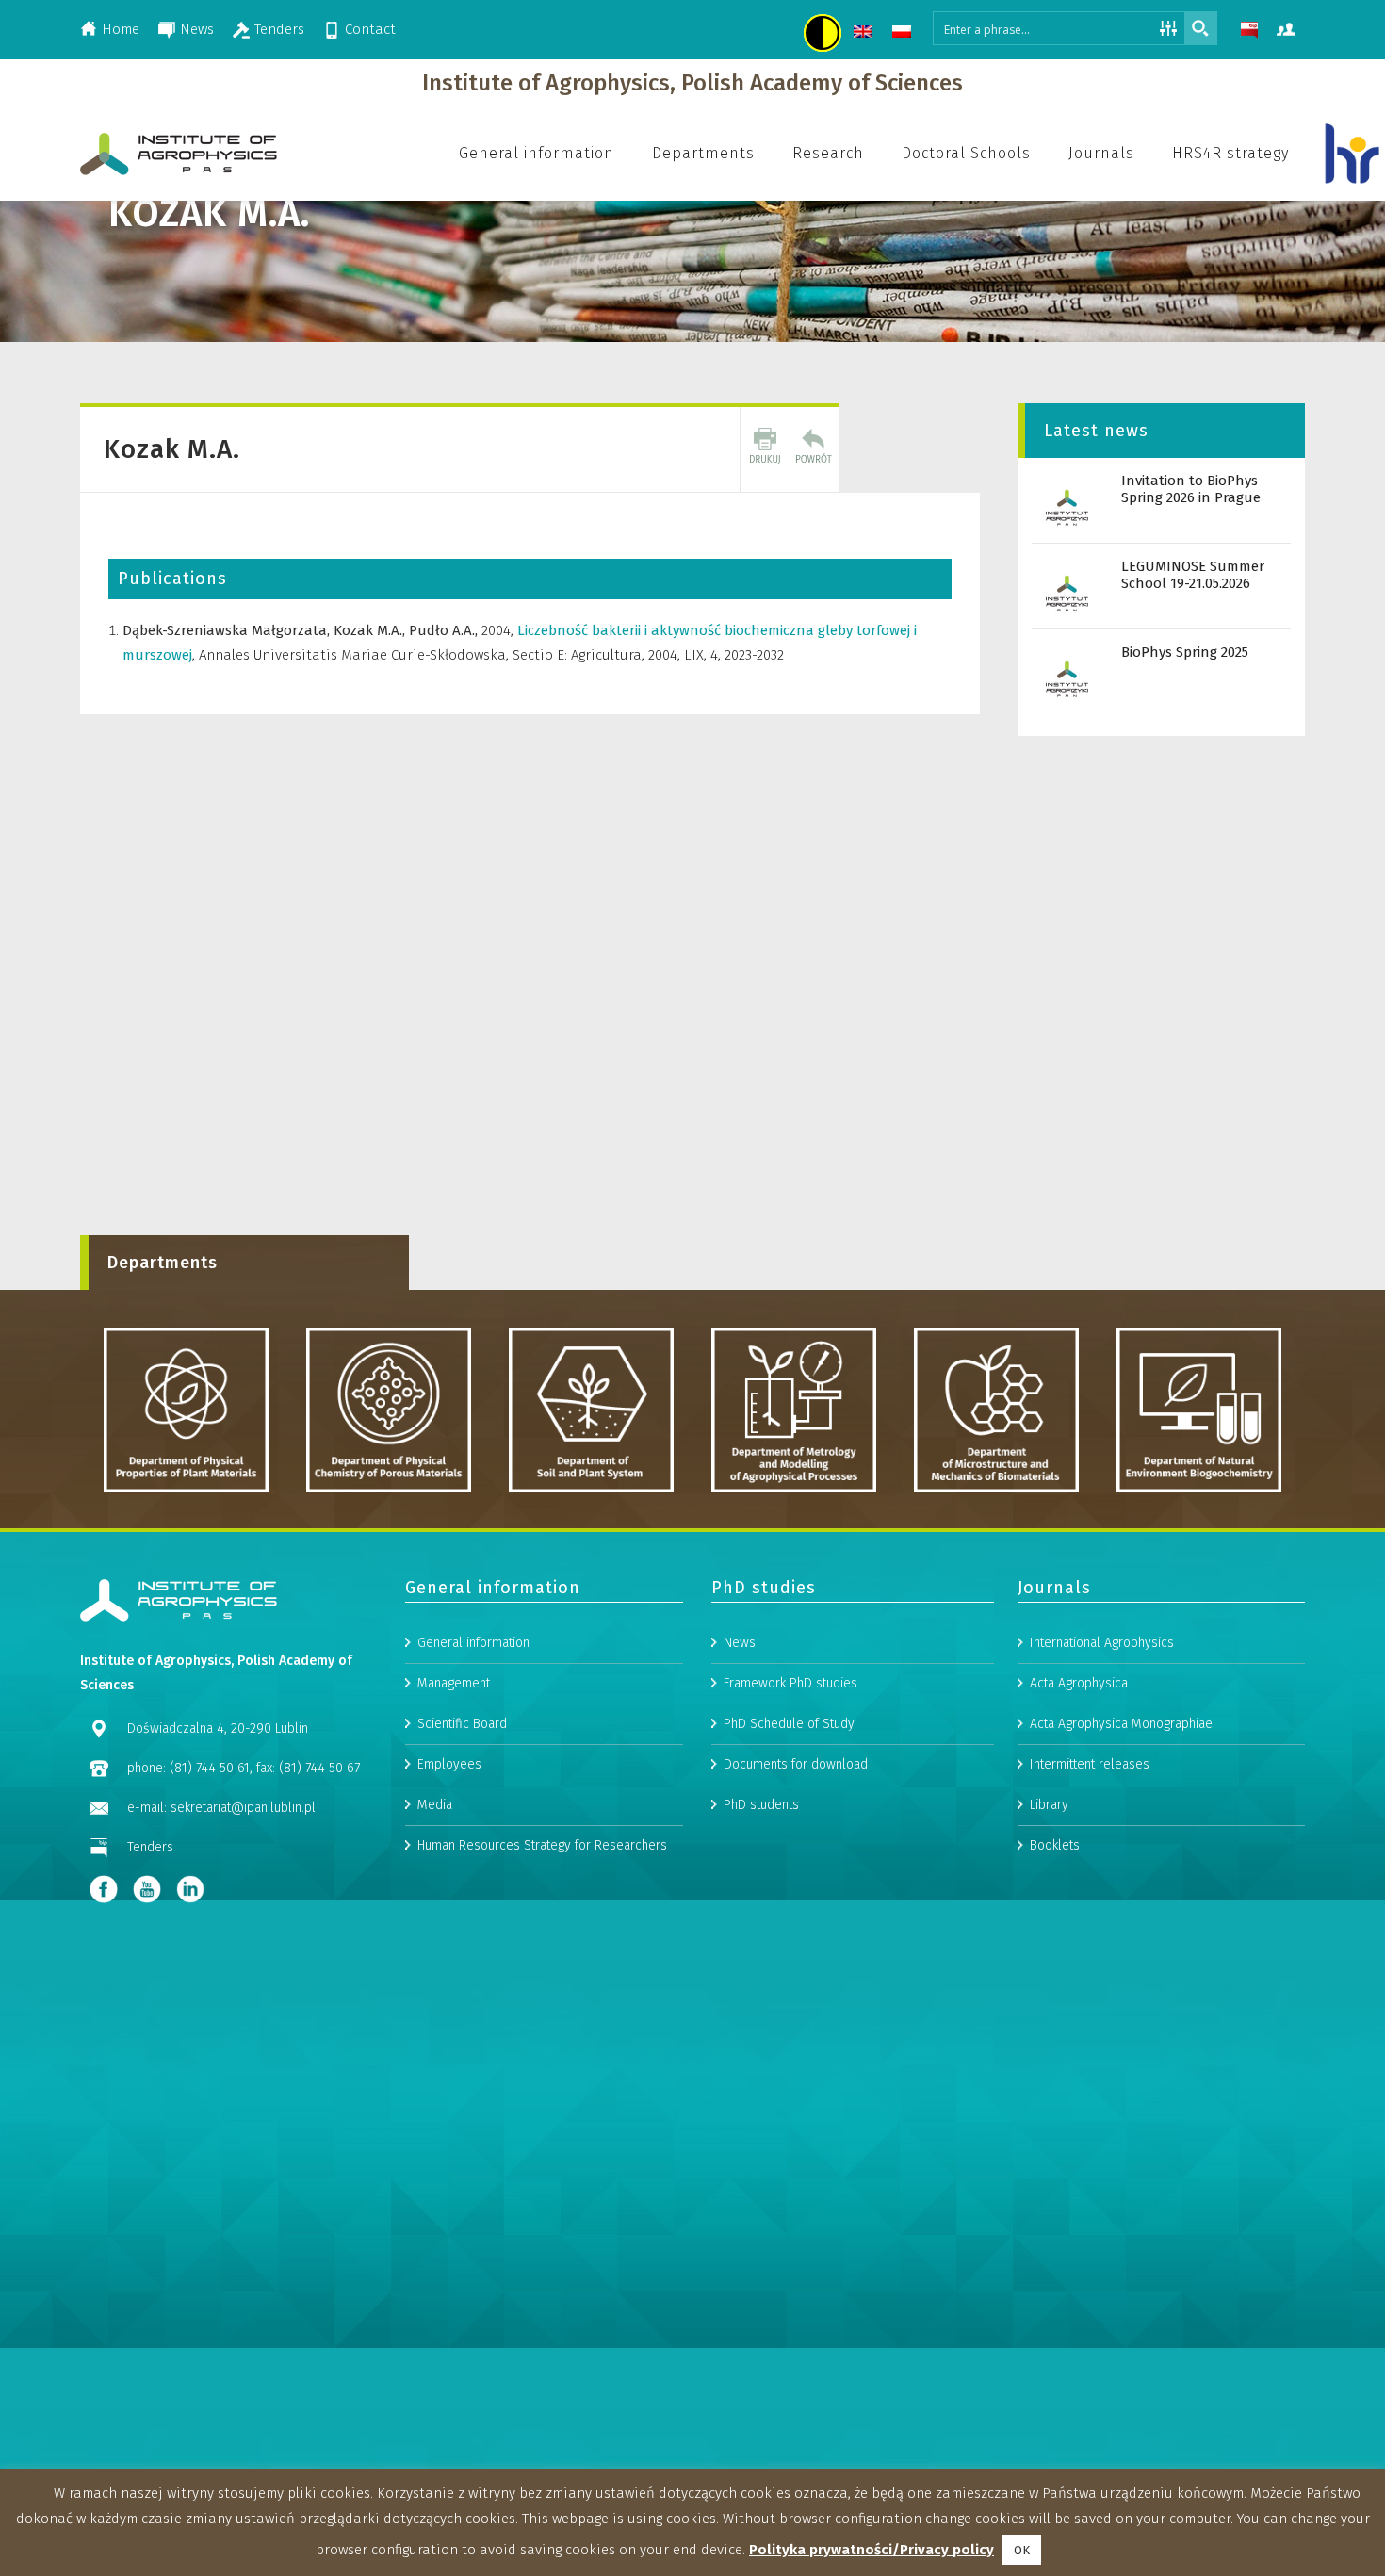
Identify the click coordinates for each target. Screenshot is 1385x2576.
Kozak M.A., (371, 630)
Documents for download (796, 1764)
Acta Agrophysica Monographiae (1121, 1724)
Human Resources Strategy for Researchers (542, 1845)
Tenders (279, 29)
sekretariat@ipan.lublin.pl (243, 1808)
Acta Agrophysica (1079, 1683)
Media (435, 1805)
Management (454, 1683)
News (197, 29)
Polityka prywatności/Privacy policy (872, 2550)
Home (121, 29)
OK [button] (1022, 2550)
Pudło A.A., (445, 630)
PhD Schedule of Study (789, 1724)
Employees (449, 1764)
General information (473, 1643)
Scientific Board (462, 1724)
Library (1049, 1805)
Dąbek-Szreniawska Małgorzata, (228, 630)
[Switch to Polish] (904, 34)
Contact (370, 29)
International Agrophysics (1102, 1643)
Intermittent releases (1090, 1764)
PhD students (761, 1805)
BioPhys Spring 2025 (1185, 652)
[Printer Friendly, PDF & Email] (765, 449)
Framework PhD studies (790, 1683)
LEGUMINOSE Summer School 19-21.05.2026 (1193, 575)
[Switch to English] (865, 34)
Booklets (1055, 1845)
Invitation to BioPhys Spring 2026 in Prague (1191, 489)
